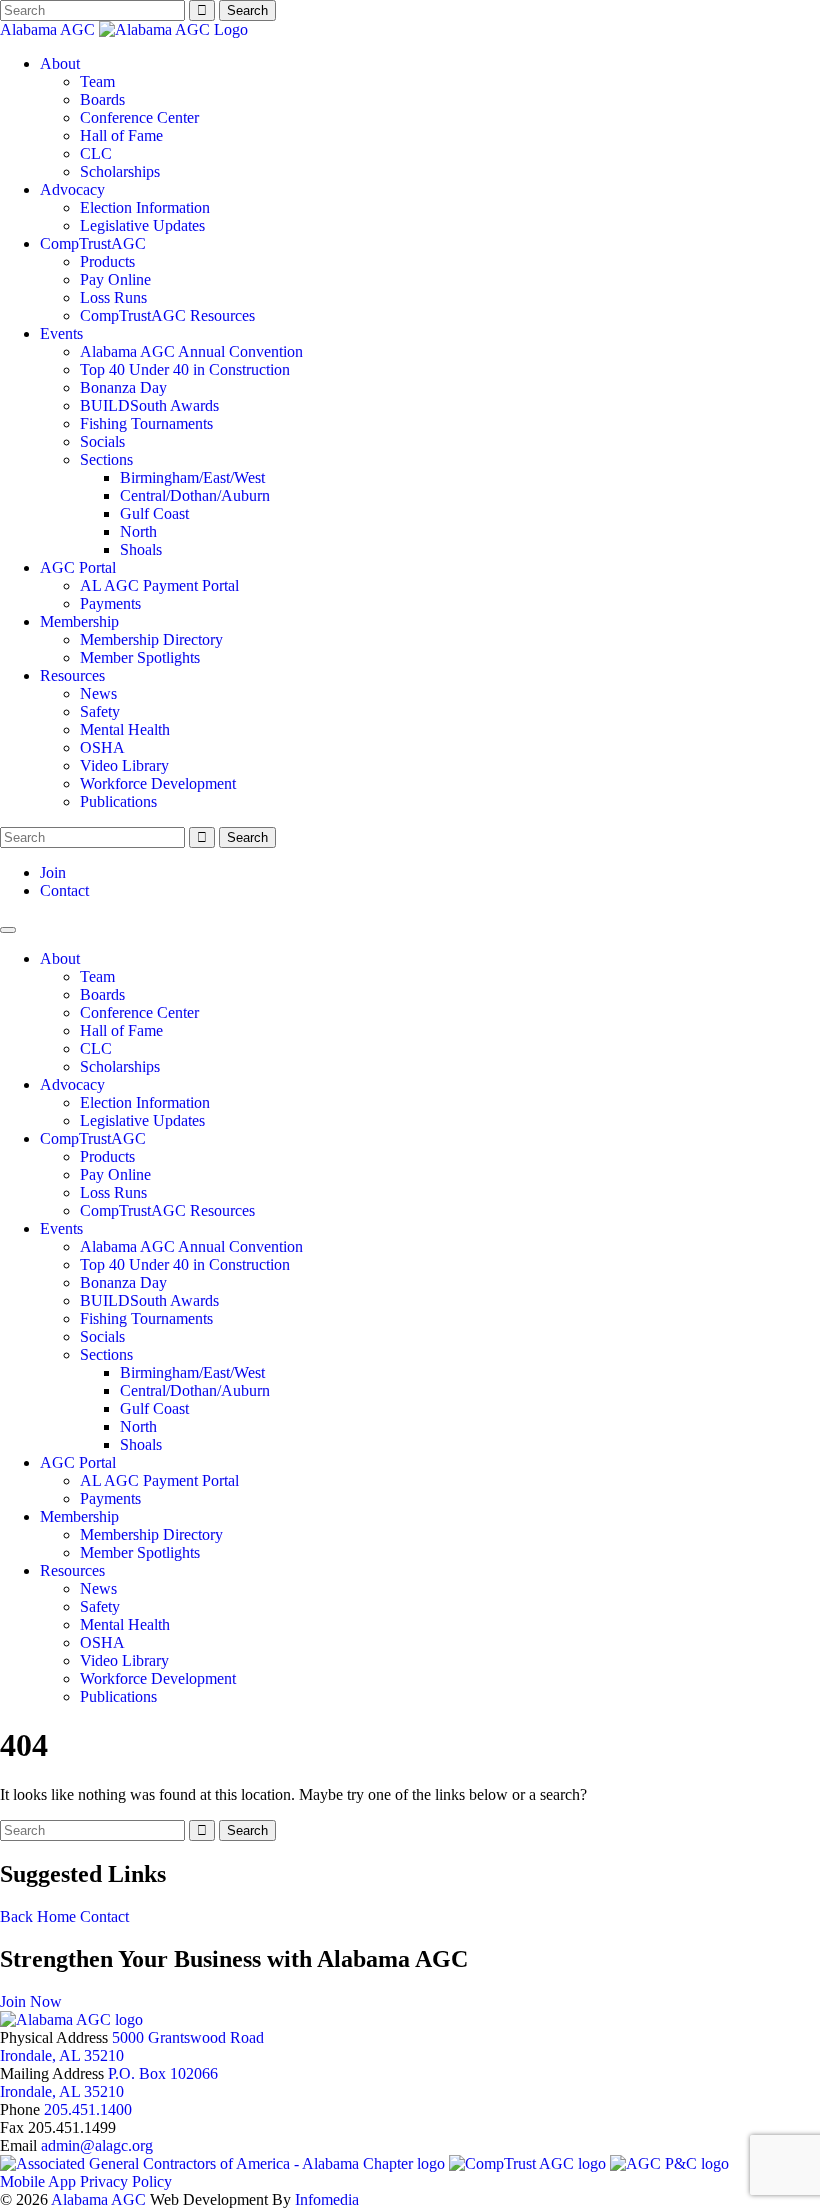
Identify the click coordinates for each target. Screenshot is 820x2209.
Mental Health (125, 729)
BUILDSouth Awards (149, 405)
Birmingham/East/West (192, 477)
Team (97, 81)
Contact (64, 890)
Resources (72, 675)
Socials (102, 441)
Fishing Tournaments (146, 423)
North (138, 531)
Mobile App (38, 2181)
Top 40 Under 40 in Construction (185, 369)
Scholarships (120, 171)
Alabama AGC (49, 29)
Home (56, 1916)
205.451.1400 (88, 2109)
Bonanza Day (123, 387)
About (60, 63)
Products (107, 261)
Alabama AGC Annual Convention (191, 351)
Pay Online (115, 279)
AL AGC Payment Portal (159, 585)
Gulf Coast (154, 513)
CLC (96, 153)
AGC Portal (78, 567)
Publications (118, 801)
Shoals (141, 549)
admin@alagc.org (97, 2145)
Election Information (145, 207)
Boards (102, 99)
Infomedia (327, 2199)
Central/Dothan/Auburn (195, 495)
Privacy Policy (126, 2181)
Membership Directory (151, 639)
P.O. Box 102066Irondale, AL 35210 (109, 2082)
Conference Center (139, 117)
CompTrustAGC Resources (167, 315)
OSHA (102, 747)
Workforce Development (158, 783)
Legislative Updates (142, 225)
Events (61, 333)
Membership (79, 621)
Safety (100, 711)
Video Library (124, 765)
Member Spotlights (140, 657)
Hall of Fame (121, 135)
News (98, 693)
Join (53, 872)
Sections (106, 459)
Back (16, 1916)
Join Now (31, 2001)
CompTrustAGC (93, 243)
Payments (110, 603)
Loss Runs (113, 297)
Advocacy (72, 189)
